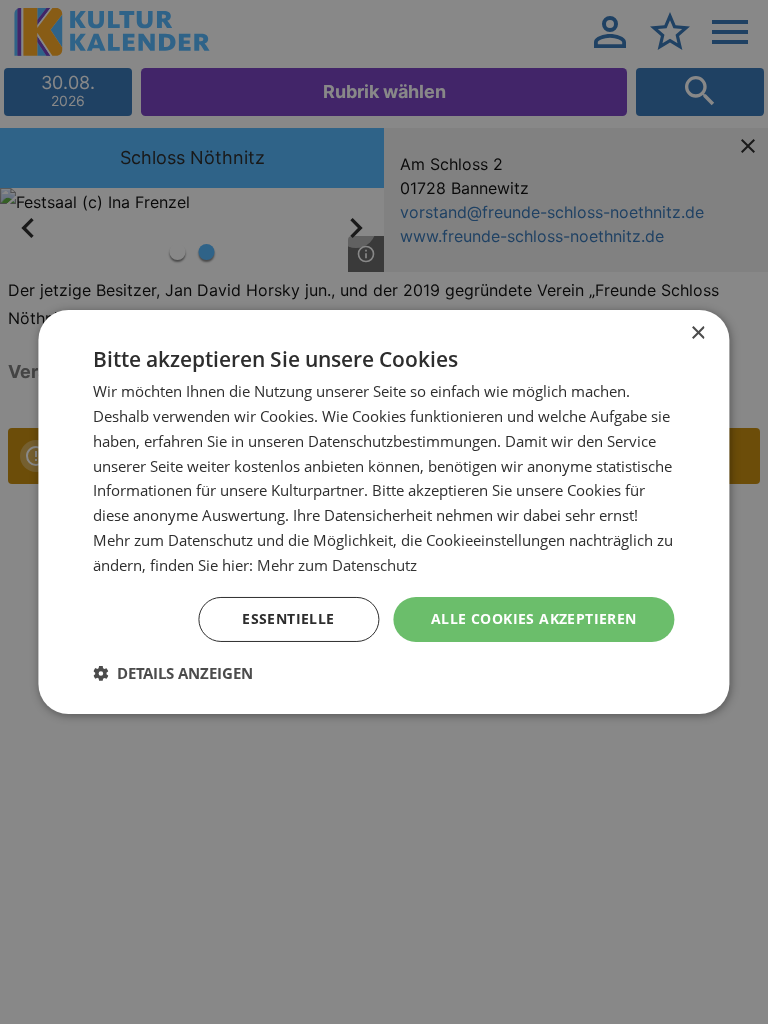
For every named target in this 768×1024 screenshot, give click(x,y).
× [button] (697, 333)
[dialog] (383, 512)
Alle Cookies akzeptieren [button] (534, 618)
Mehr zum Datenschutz (337, 565)
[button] (173, 673)
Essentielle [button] (288, 618)
